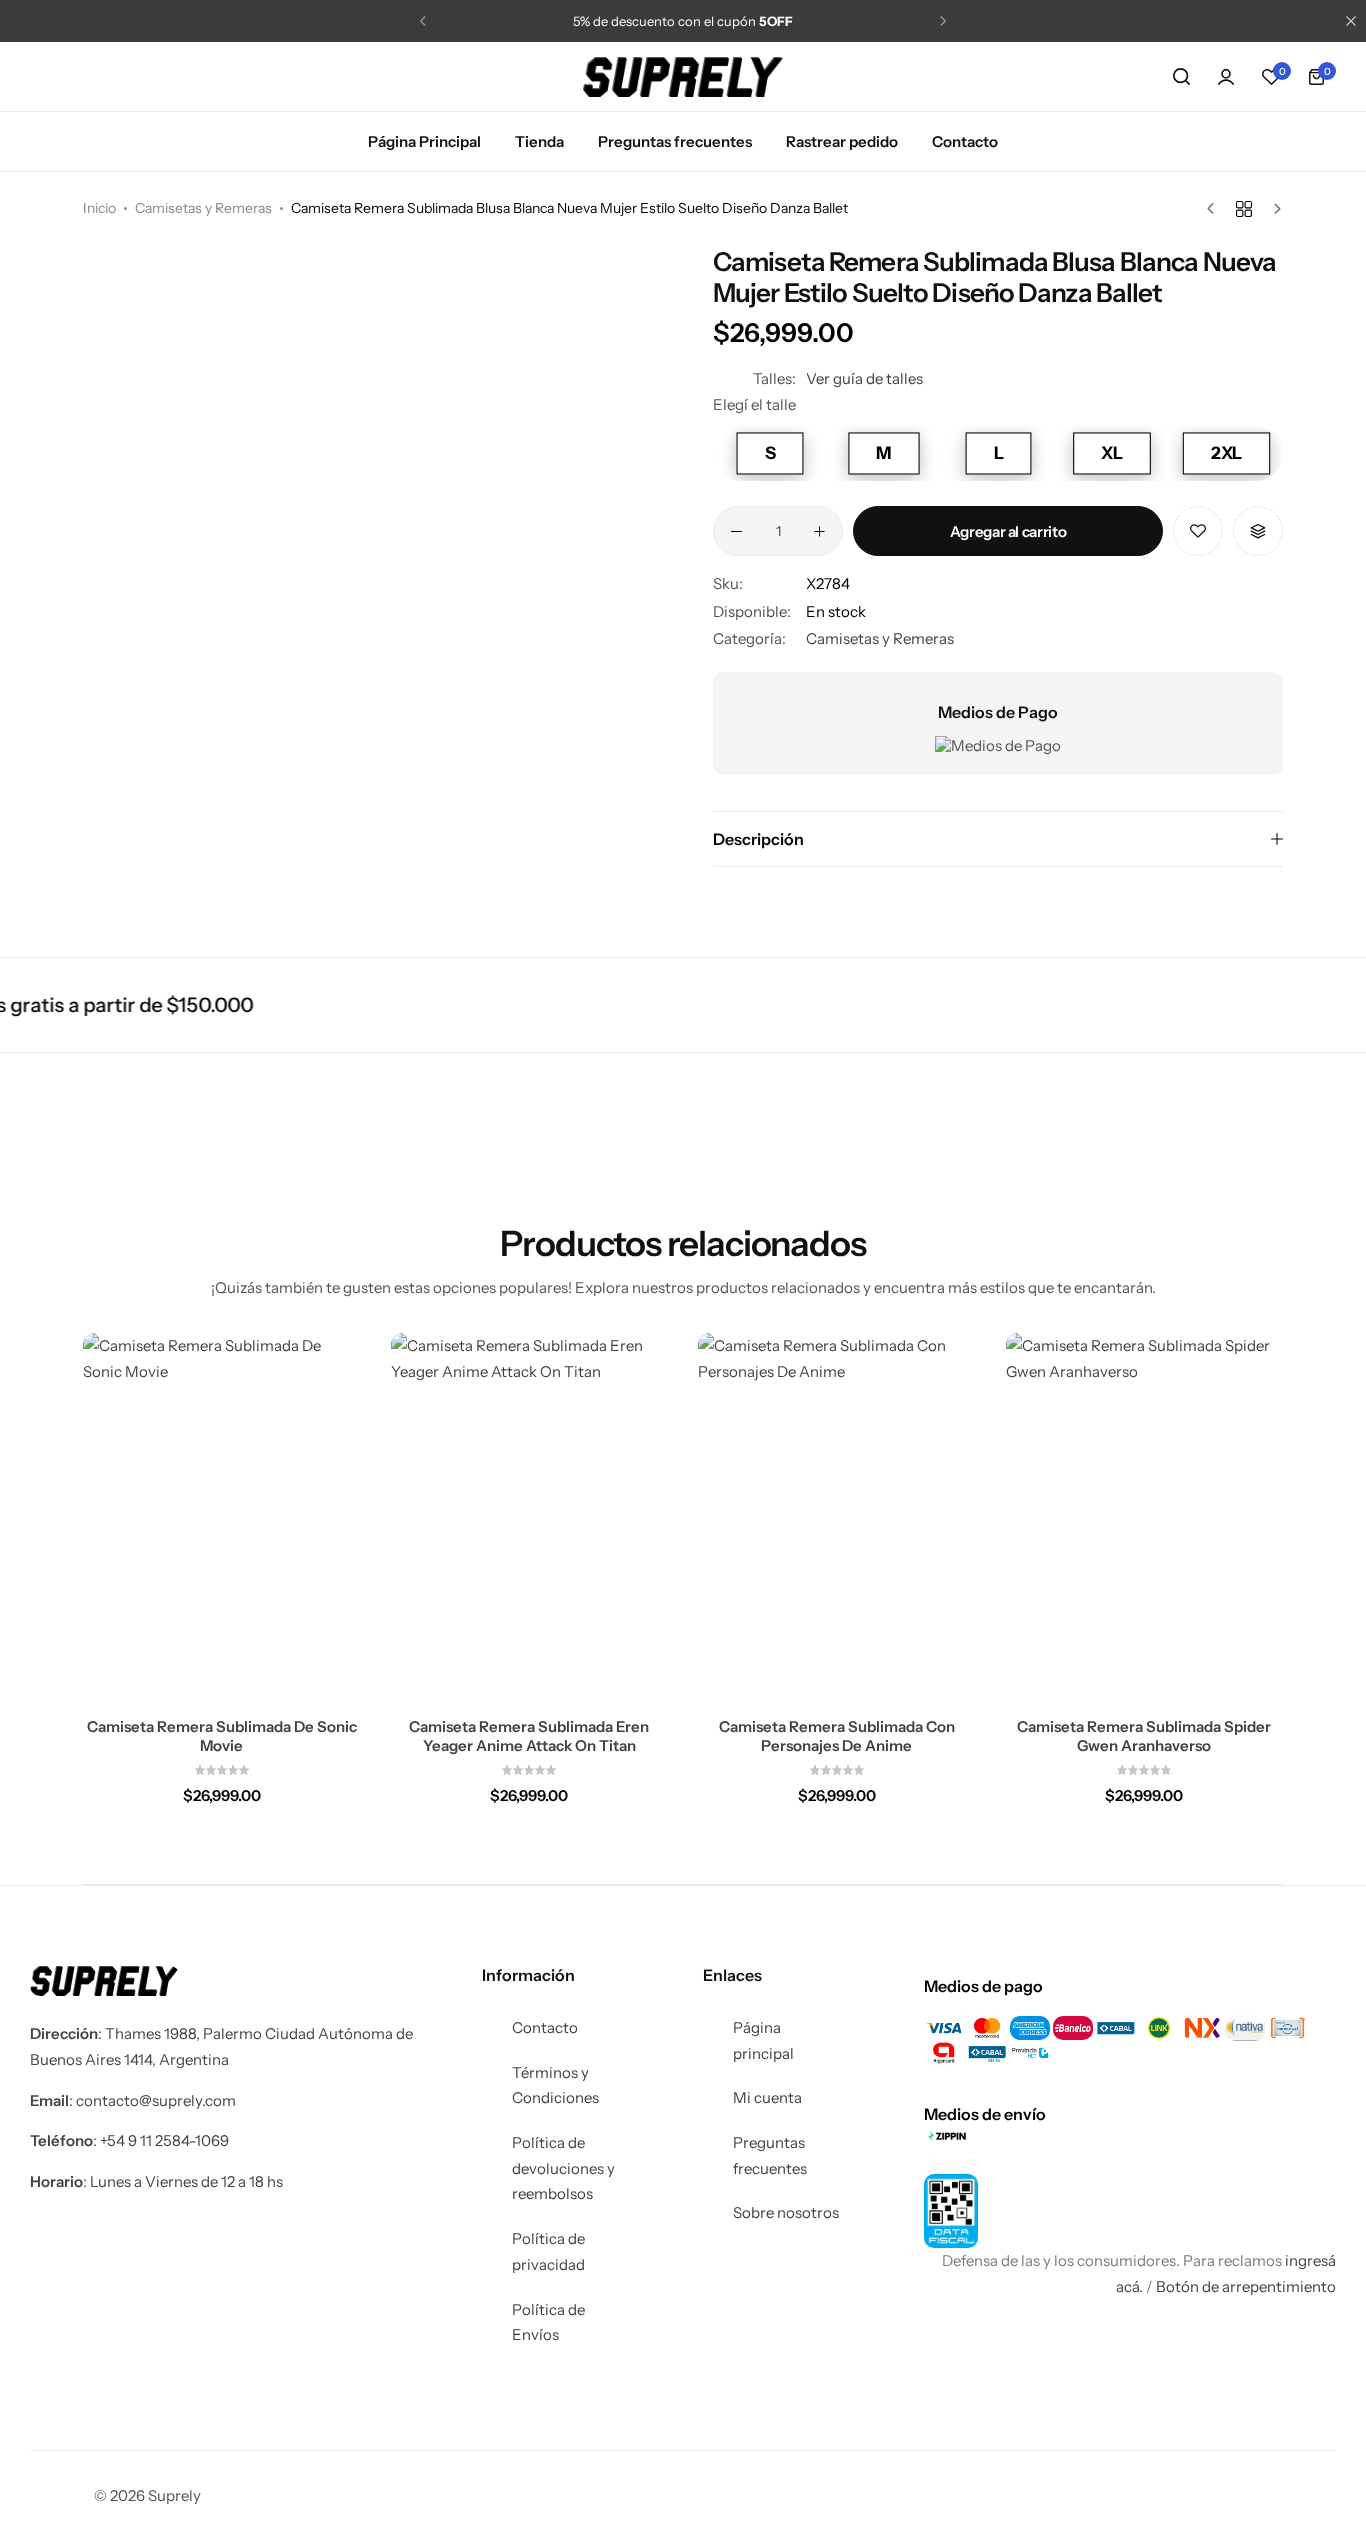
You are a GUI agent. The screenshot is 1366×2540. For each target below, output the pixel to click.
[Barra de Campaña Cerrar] (1351, 21)
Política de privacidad (548, 2251)
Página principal (763, 2040)
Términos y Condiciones (555, 2085)
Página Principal (424, 141)
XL (1112, 453)
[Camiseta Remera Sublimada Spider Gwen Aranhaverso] (1145, 1518)
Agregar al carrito (1008, 531)
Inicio (99, 208)
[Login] (1226, 77)
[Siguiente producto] (1272, 209)
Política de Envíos (548, 2322)
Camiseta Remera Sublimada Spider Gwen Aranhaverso (1144, 1736)
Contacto (965, 141)
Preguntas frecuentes (675, 141)
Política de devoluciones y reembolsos (563, 2168)
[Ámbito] (1181, 77)
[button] (423, 21)
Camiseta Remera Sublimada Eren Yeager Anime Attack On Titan (529, 1736)
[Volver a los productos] (1244, 209)
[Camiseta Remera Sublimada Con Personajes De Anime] (837, 1518)
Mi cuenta (767, 2097)
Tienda (539, 141)
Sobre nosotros (786, 2212)
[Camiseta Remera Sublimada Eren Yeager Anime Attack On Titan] (530, 1518)
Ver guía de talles (864, 378)
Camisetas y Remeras (203, 208)
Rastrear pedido (842, 141)
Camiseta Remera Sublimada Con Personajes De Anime (837, 1736)
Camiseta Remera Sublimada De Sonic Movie (222, 1736)
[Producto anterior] (1215, 209)
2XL (1225, 453)
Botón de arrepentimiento (1246, 2286)
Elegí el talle (754, 404)
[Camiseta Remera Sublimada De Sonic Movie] (222, 1518)
